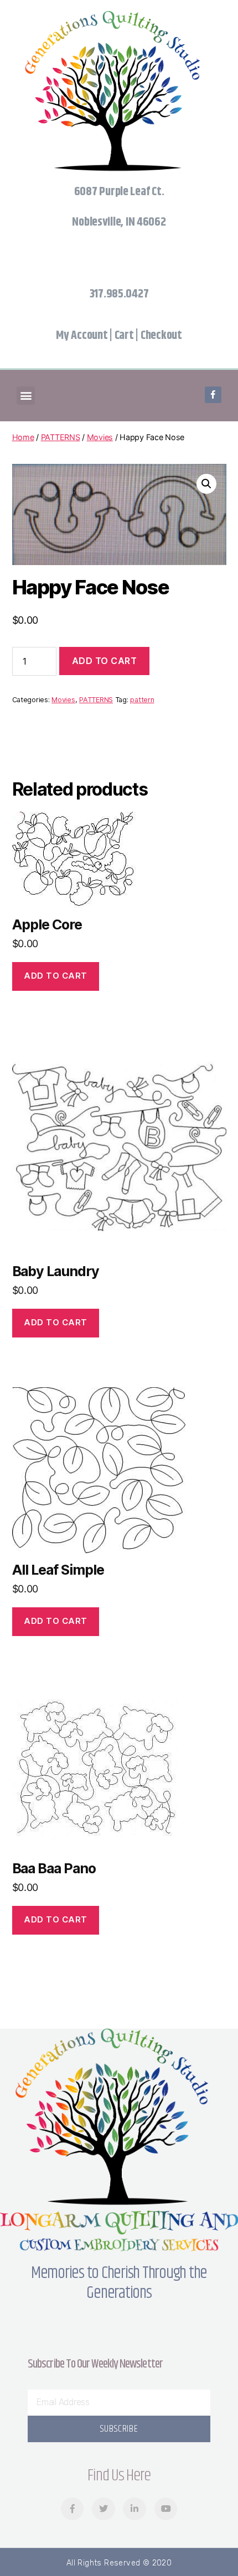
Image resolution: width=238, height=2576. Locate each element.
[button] (26, 396)
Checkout (161, 336)
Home (23, 437)
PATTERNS (61, 437)
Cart (124, 336)
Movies (100, 437)
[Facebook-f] (213, 395)
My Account (82, 336)
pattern (142, 700)
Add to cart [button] (56, 976)
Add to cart (105, 661)
